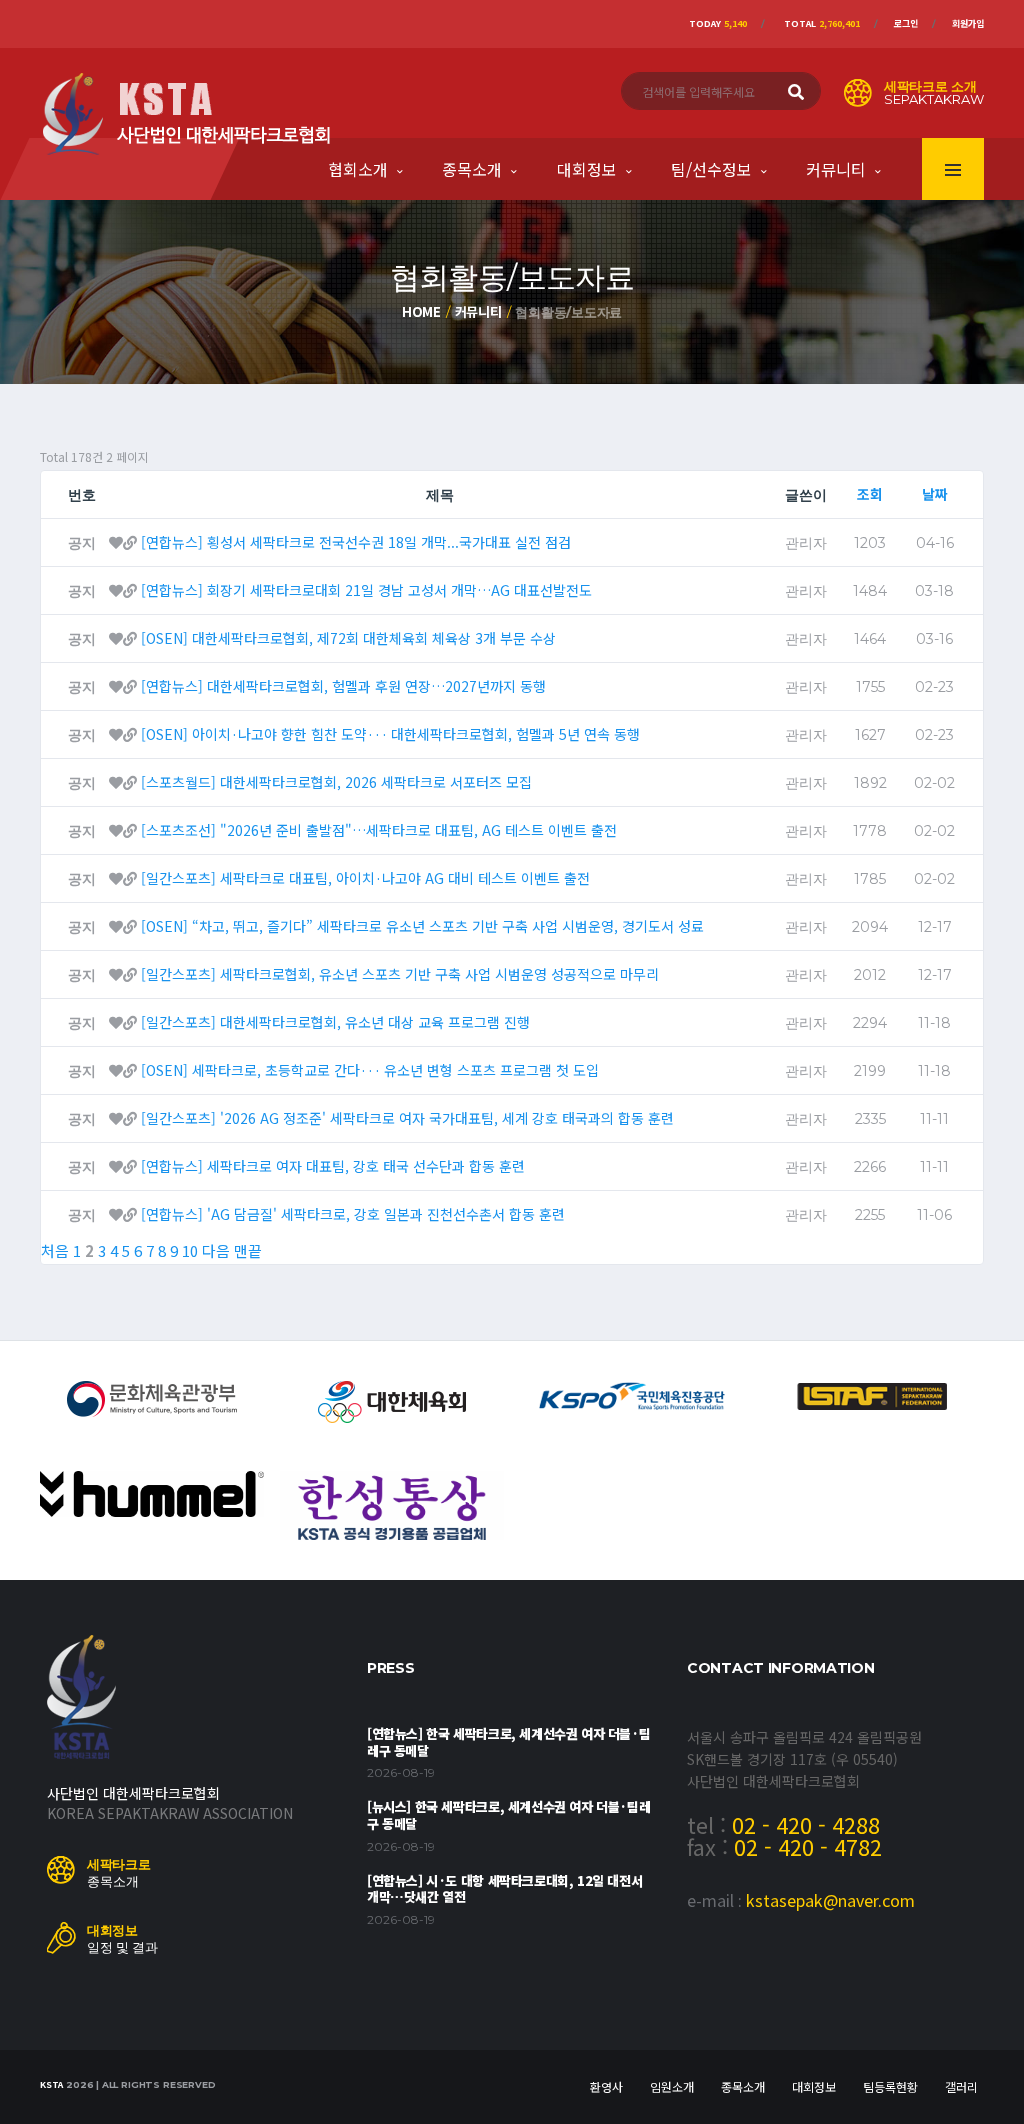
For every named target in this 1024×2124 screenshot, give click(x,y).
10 (190, 1250)
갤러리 (961, 2086)
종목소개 (472, 169)
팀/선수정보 (711, 169)
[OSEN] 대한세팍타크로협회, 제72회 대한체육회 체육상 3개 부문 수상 (348, 638)
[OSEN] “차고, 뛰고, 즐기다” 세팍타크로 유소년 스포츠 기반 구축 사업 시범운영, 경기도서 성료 (422, 926)
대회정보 (587, 169)
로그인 (906, 23)
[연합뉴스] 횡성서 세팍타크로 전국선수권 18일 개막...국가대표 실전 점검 (356, 542)
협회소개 (358, 169)
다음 (216, 1250)
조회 (870, 494)
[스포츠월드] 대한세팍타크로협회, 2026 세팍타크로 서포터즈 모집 (336, 782)
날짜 (935, 494)
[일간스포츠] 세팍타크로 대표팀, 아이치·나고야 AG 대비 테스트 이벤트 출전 (365, 878)
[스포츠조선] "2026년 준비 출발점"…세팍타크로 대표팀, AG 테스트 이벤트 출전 (379, 830)
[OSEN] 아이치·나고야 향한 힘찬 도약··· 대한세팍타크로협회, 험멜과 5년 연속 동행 (390, 734)
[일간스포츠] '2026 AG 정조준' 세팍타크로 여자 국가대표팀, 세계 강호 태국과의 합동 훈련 (407, 1118)
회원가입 (968, 23)
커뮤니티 (836, 169)
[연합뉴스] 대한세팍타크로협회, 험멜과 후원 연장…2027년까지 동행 (343, 686)
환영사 (606, 2086)
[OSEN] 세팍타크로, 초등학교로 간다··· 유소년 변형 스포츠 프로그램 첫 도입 (370, 1070)
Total (822, 23)
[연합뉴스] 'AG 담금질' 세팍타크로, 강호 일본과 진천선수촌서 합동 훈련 (353, 1214)
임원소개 (672, 2086)
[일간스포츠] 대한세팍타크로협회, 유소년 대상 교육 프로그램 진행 (335, 1022)
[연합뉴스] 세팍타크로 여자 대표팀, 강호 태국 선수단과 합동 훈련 (333, 1166)
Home (421, 311)
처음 (55, 1250)
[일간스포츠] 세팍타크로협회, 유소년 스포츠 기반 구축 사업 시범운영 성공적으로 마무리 (400, 974)
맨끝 (248, 1250)
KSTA (51, 2084)
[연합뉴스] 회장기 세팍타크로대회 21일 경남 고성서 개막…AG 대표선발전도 (366, 590)
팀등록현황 (890, 2086)
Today (718, 23)
